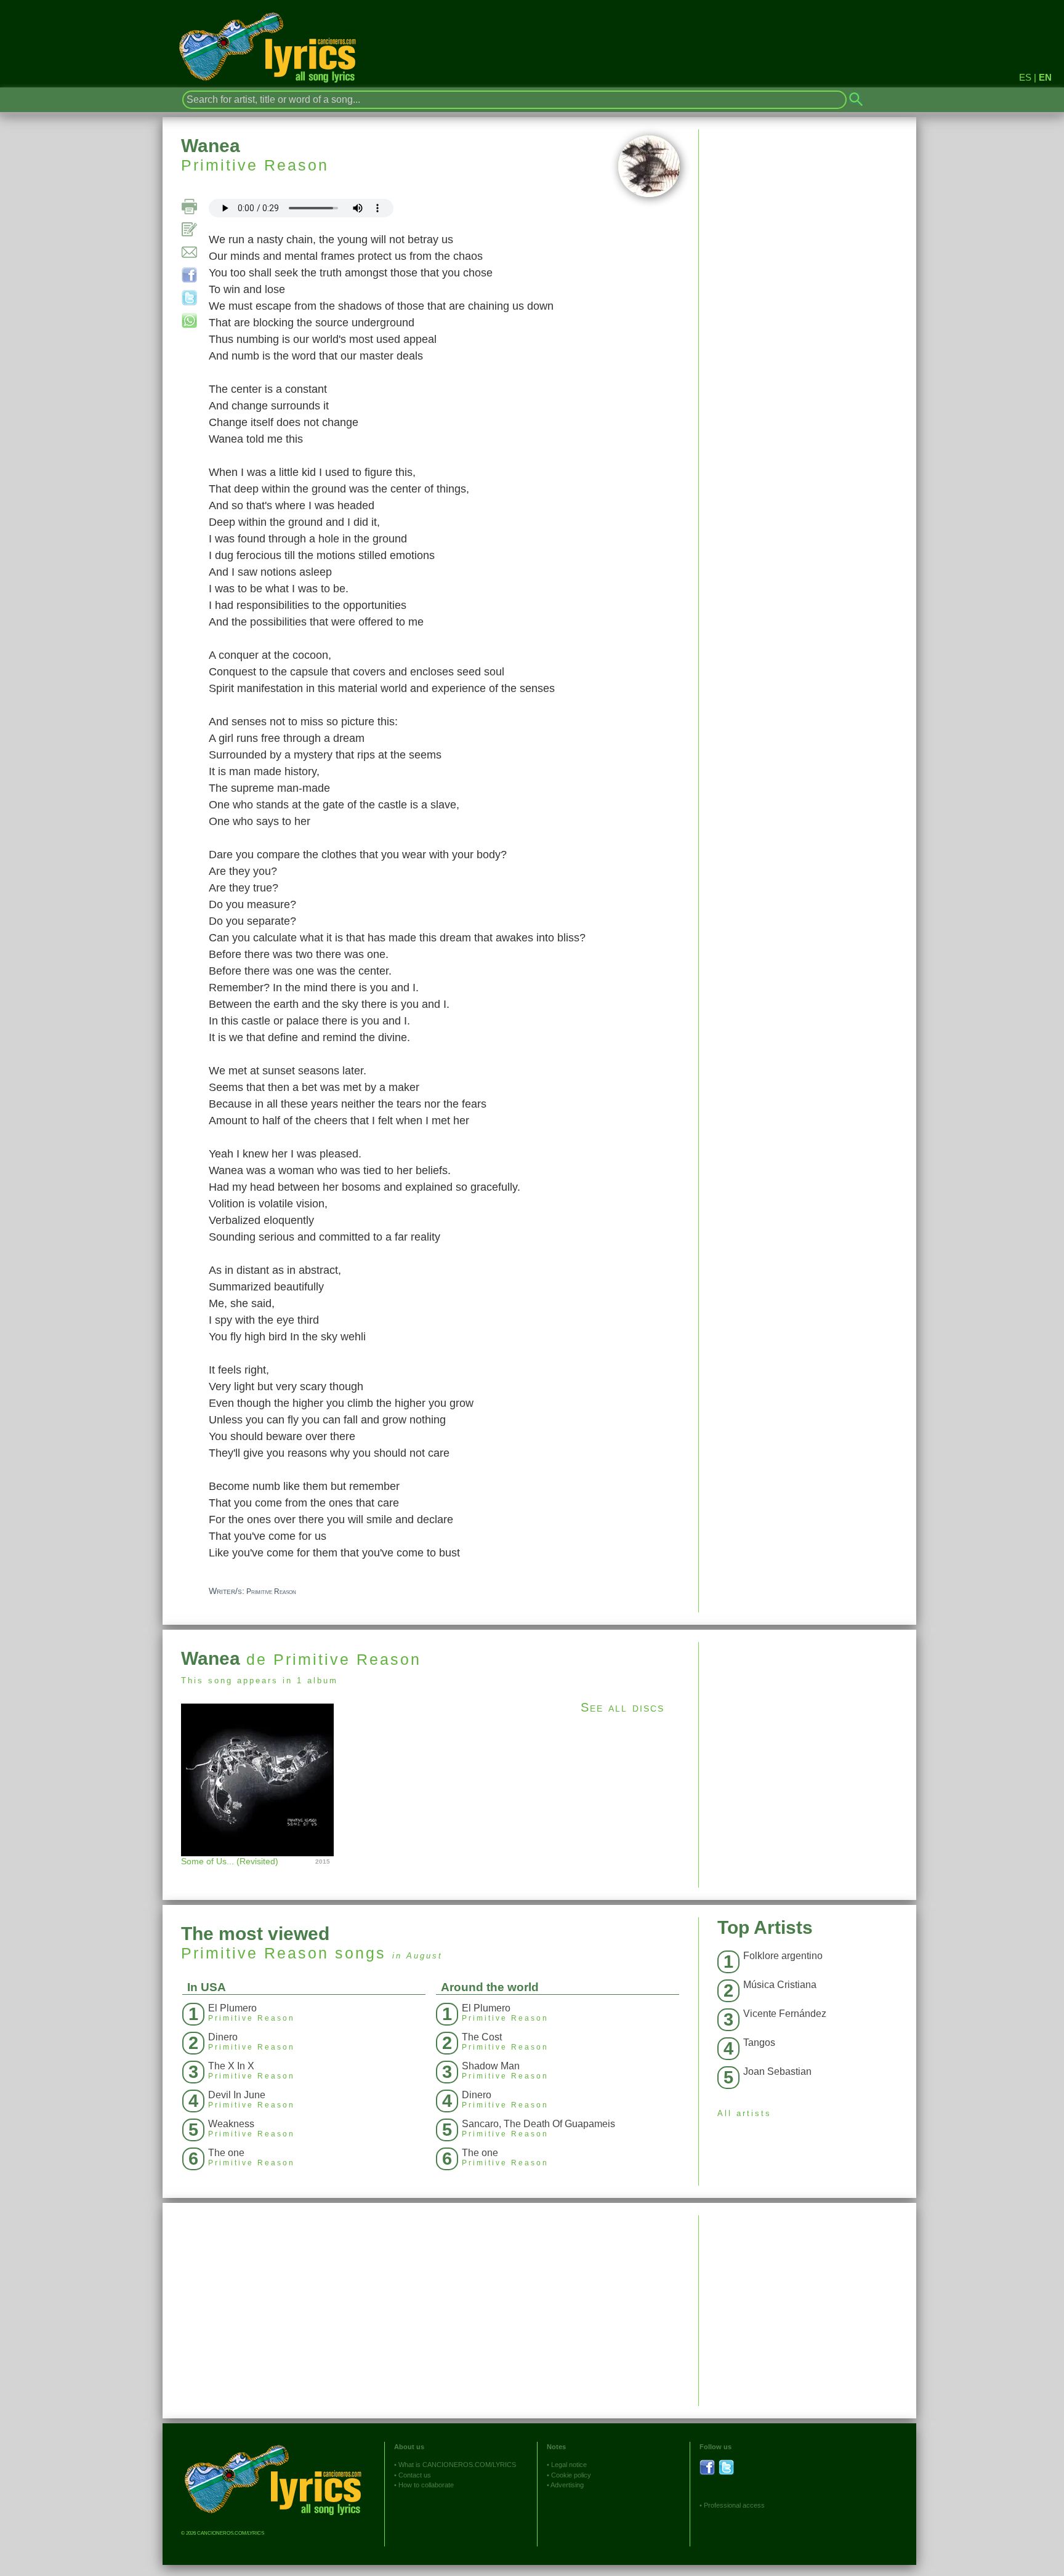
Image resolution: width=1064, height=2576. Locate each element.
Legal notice (569, 2465)
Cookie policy (571, 2475)
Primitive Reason (255, 165)
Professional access (734, 2505)
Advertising (567, 2485)
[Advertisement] (808, 1728)
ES (1025, 77)
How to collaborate (426, 2485)
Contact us (415, 2475)
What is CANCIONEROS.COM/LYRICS (457, 2465)
